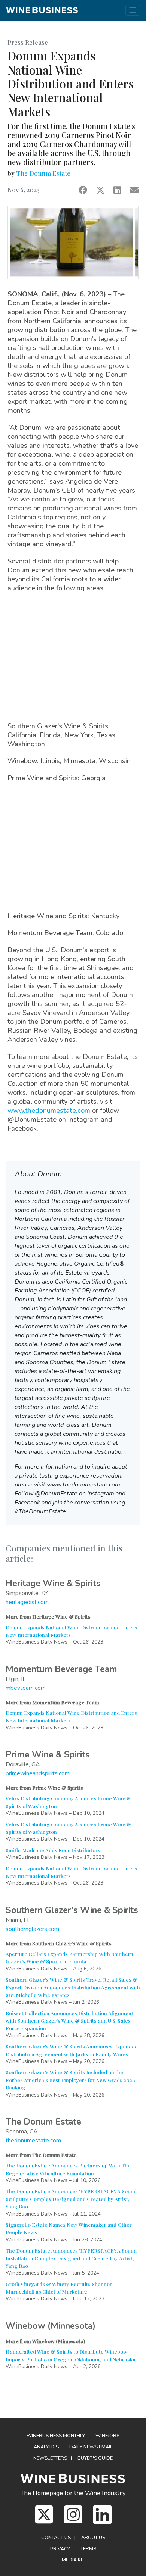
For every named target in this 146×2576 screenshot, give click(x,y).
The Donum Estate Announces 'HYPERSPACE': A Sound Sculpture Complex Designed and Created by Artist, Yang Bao (71, 2199)
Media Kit (73, 2560)
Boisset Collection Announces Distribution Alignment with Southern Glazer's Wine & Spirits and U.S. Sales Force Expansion (69, 2021)
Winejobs (107, 2436)
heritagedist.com (27, 1602)
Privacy (60, 2549)
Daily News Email (91, 2447)
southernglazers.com (32, 1929)
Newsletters (50, 2458)
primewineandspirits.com (38, 1773)
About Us (93, 2538)
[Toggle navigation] (133, 10)
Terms (88, 2549)
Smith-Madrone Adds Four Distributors (53, 1850)
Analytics (46, 2447)
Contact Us (56, 2538)
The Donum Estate (43, 173)
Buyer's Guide (95, 2458)
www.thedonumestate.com (49, 1110)
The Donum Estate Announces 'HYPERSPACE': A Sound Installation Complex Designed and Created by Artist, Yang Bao (71, 2258)
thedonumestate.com (33, 2141)
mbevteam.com (26, 1688)
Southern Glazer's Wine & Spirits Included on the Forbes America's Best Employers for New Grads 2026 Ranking (70, 2080)
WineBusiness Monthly (56, 2436)
